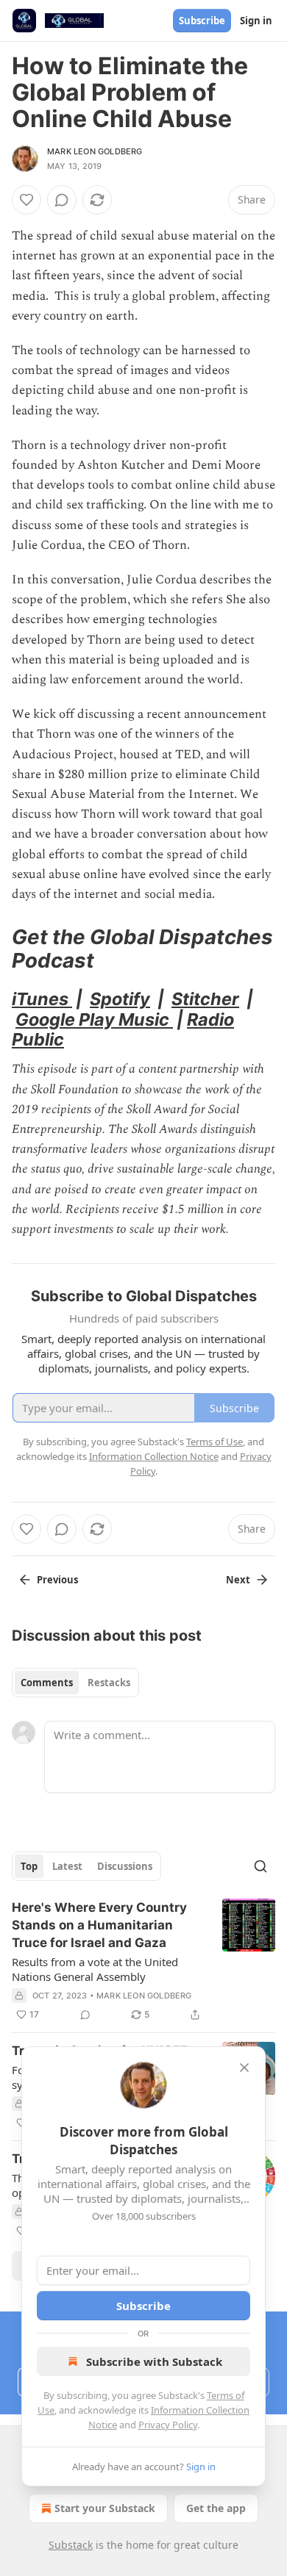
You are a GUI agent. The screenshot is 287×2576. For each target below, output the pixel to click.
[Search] (261, 1866)
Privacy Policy (168, 2425)
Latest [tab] (67, 1866)
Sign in (256, 21)
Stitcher (205, 999)
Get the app (216, 2508)
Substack (71, 2545)
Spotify (120, 999)
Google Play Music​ (94, 1019)
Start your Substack (105, 2508)
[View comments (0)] (62, 200)
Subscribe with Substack (154, 2361)
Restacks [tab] (109, 1683)
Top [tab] (29, 1866)
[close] (244, 2068)
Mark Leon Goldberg (95, 151)
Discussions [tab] (125, 1866)
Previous (57, 1580)
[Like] (26, 200)
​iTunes (42, 999)
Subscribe (202, 21)
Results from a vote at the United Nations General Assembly (95, 1969)
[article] (143, 1961)
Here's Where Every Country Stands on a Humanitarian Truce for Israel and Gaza (99, 1925)
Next (238, 1580)
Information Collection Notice (154, 1456)
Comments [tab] (47, 1683)
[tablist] (75, 1683)
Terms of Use (215, 1442)
